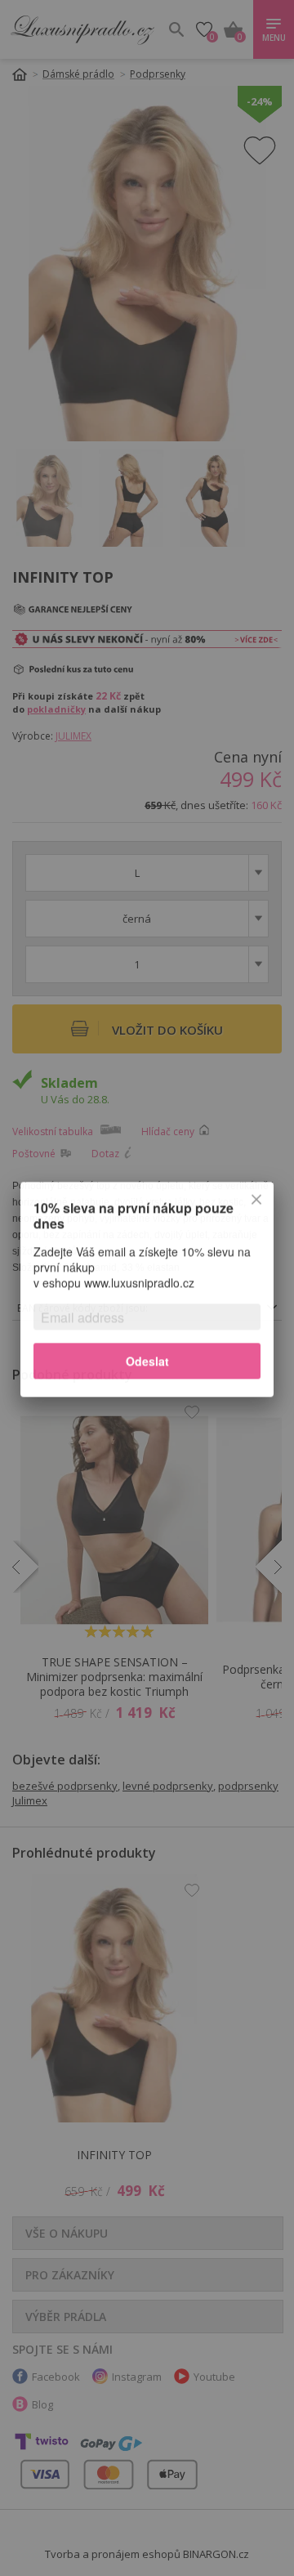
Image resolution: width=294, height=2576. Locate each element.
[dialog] (147, 1288)
